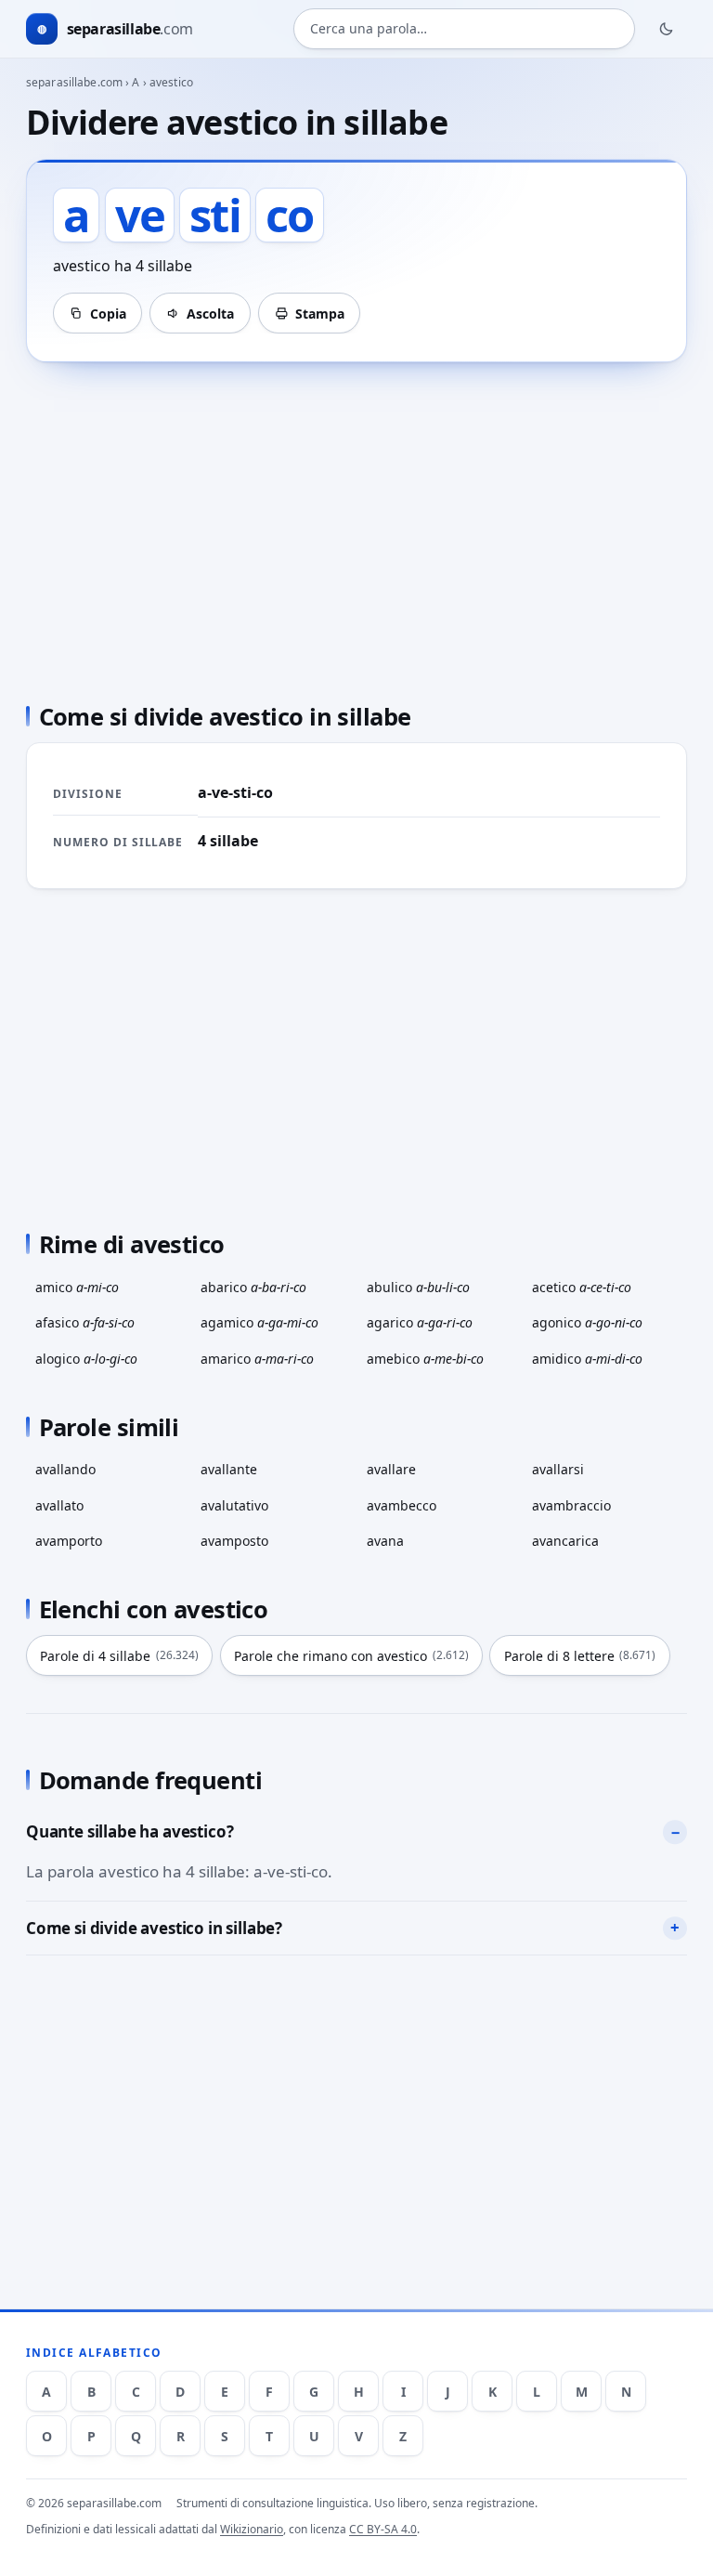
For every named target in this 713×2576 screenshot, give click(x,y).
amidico (587, 1359)
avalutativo (234, 1505)
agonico (587, 1322)
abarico (253, 1287)
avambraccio (571, 1505)
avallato (59, 1505)
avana (385, 1541)
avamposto (234, 1541)
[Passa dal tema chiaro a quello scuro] (667, 29)
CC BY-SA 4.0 (383, 2529)
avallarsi (558, 1469)
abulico (418, 1287)
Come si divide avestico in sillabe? (154, 1928)
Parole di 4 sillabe (119, 1656)
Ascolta (210, 314)
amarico (257, 1359)
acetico (582, 1287)
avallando (65, 1469)
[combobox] (464, 29)
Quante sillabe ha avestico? (130, 1831)
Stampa (320, 314)
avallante (229, 1469)
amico (77, 1287)
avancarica (565, 1541)
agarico (420, 1322)
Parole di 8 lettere (580, 1656)
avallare (391, 1469)
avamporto (69, 1541)
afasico (85, 1322)
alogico (86, 1359)
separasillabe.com (74, 82)
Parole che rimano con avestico (351, 1656)
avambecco (402, 1505)
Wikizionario (252, 2529)
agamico (259, 1322)
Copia (108, 314)
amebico (425, 1359)
